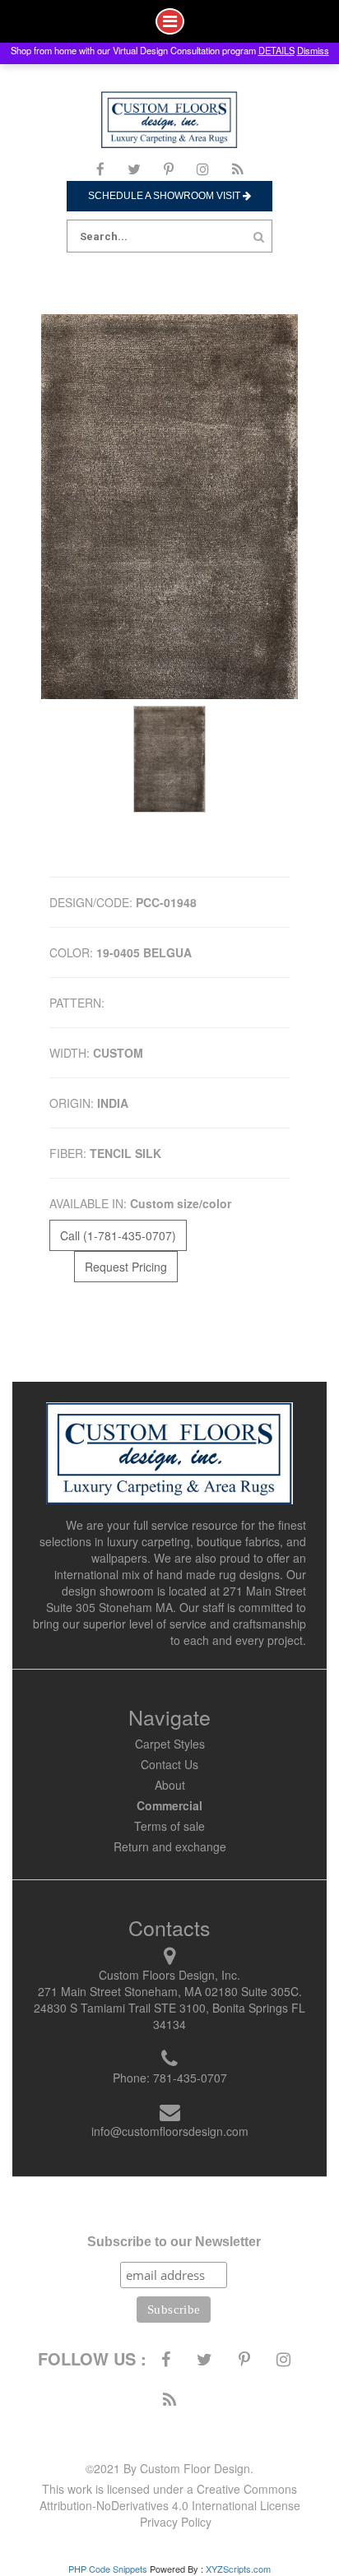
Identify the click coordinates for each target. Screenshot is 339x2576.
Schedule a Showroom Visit (165, 196)
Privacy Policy (176, 2522)
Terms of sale (169, 1826)
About (170, 1785)
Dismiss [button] (313, 50)
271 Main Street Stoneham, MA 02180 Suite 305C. (170, 1991)
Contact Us (169, 1764)
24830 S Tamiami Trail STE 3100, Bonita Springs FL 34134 (169, 2016)
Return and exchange (170, 1846)
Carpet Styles (170, 1744)
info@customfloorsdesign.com (170, 2131)
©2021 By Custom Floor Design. (169, 2468)
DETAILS (276, 50)
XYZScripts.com (238, 2569)
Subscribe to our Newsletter (174, 2242)
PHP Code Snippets (108, 2569)
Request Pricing (126, 1267)
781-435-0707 (190, 2078)
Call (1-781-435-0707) (118, 1235)
